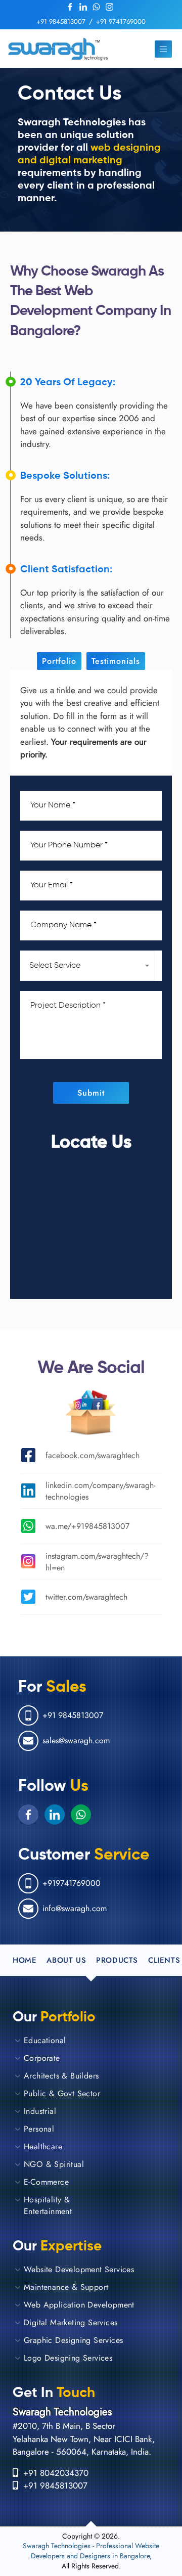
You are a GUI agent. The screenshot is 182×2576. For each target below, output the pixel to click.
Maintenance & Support (66, 2287)
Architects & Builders (61, 2076)
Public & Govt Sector (62, 2093)
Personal (39, 2129)
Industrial (40, 2111)
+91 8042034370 (53, 2473)
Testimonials (116, 661)
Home (25, 1960)
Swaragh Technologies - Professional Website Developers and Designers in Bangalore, (91, 2551)
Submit (91, 1093)
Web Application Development (79, 2305)
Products (117, 1960)
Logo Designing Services (68, 2358)
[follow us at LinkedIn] (83, 7)
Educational (45, 2040)
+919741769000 (72, 1883)
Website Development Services (79, 2269)
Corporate (42, 2058)
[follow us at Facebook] (70, 7)
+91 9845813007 (61, 21)
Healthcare (43, 2146)
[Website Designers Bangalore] (58, 49)
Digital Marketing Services (71, 2322)
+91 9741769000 (121, 21)
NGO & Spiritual (54, 2164)
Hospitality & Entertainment (48, 2205)
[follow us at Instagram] (109, 7)
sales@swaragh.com (76, 1741)
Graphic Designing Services (73, 2340)
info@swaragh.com (75, 1908)
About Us (66, 1960)
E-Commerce (46, 2182)
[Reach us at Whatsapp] (96, 7)
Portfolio (59, 661)
